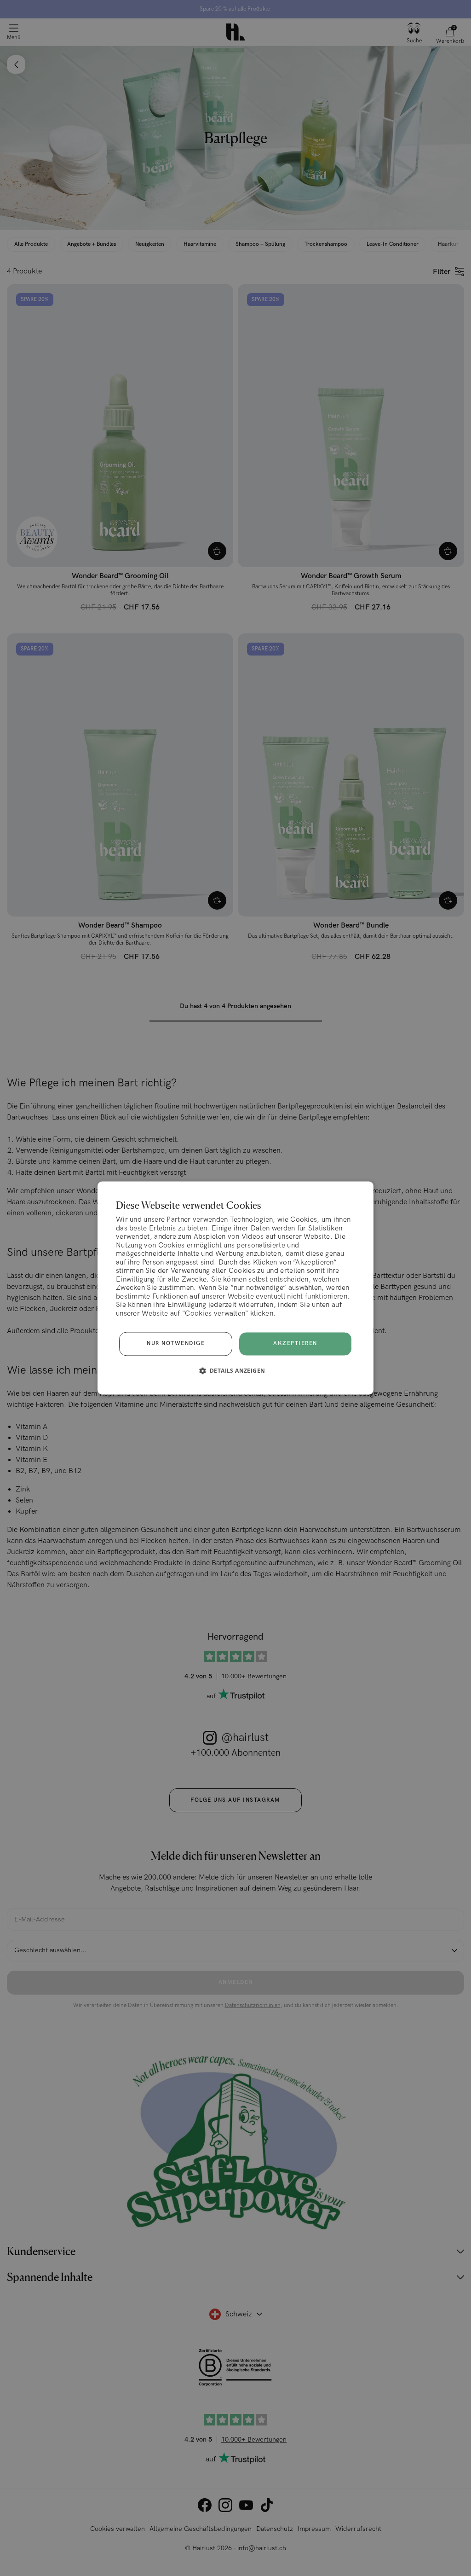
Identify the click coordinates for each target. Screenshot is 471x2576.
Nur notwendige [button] (176, 1344)
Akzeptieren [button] (295, 1343)
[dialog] (235, 1288)
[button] (236, 1371)
